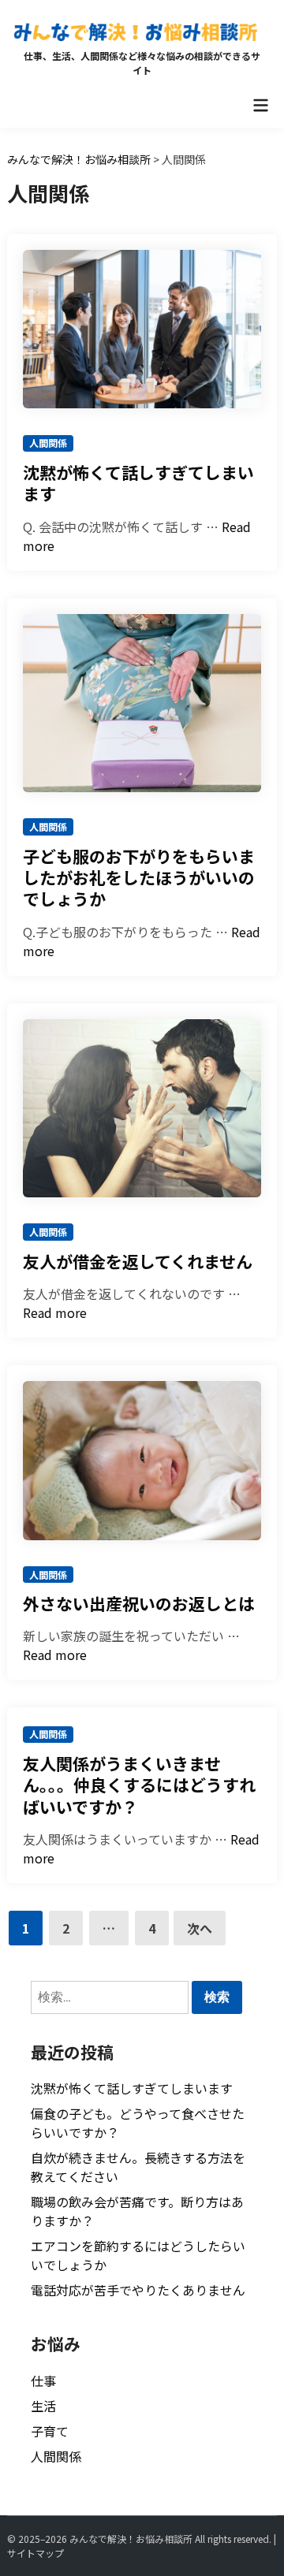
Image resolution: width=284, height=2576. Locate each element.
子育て (50, 2431)
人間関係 (48, 443)
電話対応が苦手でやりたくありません (138, 2290)
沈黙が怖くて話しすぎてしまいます (138, 483)
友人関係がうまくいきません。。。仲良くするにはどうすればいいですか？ (139, 1785)
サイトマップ (35, 2553)
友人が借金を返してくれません (138, 1261)
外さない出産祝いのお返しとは (139, 1603)
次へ (200, 1928)
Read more (55, 1312)
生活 (43, 2406)
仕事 (43, 2381)
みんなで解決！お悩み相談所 (131, 2539)
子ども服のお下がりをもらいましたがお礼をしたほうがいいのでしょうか (139, 878)
